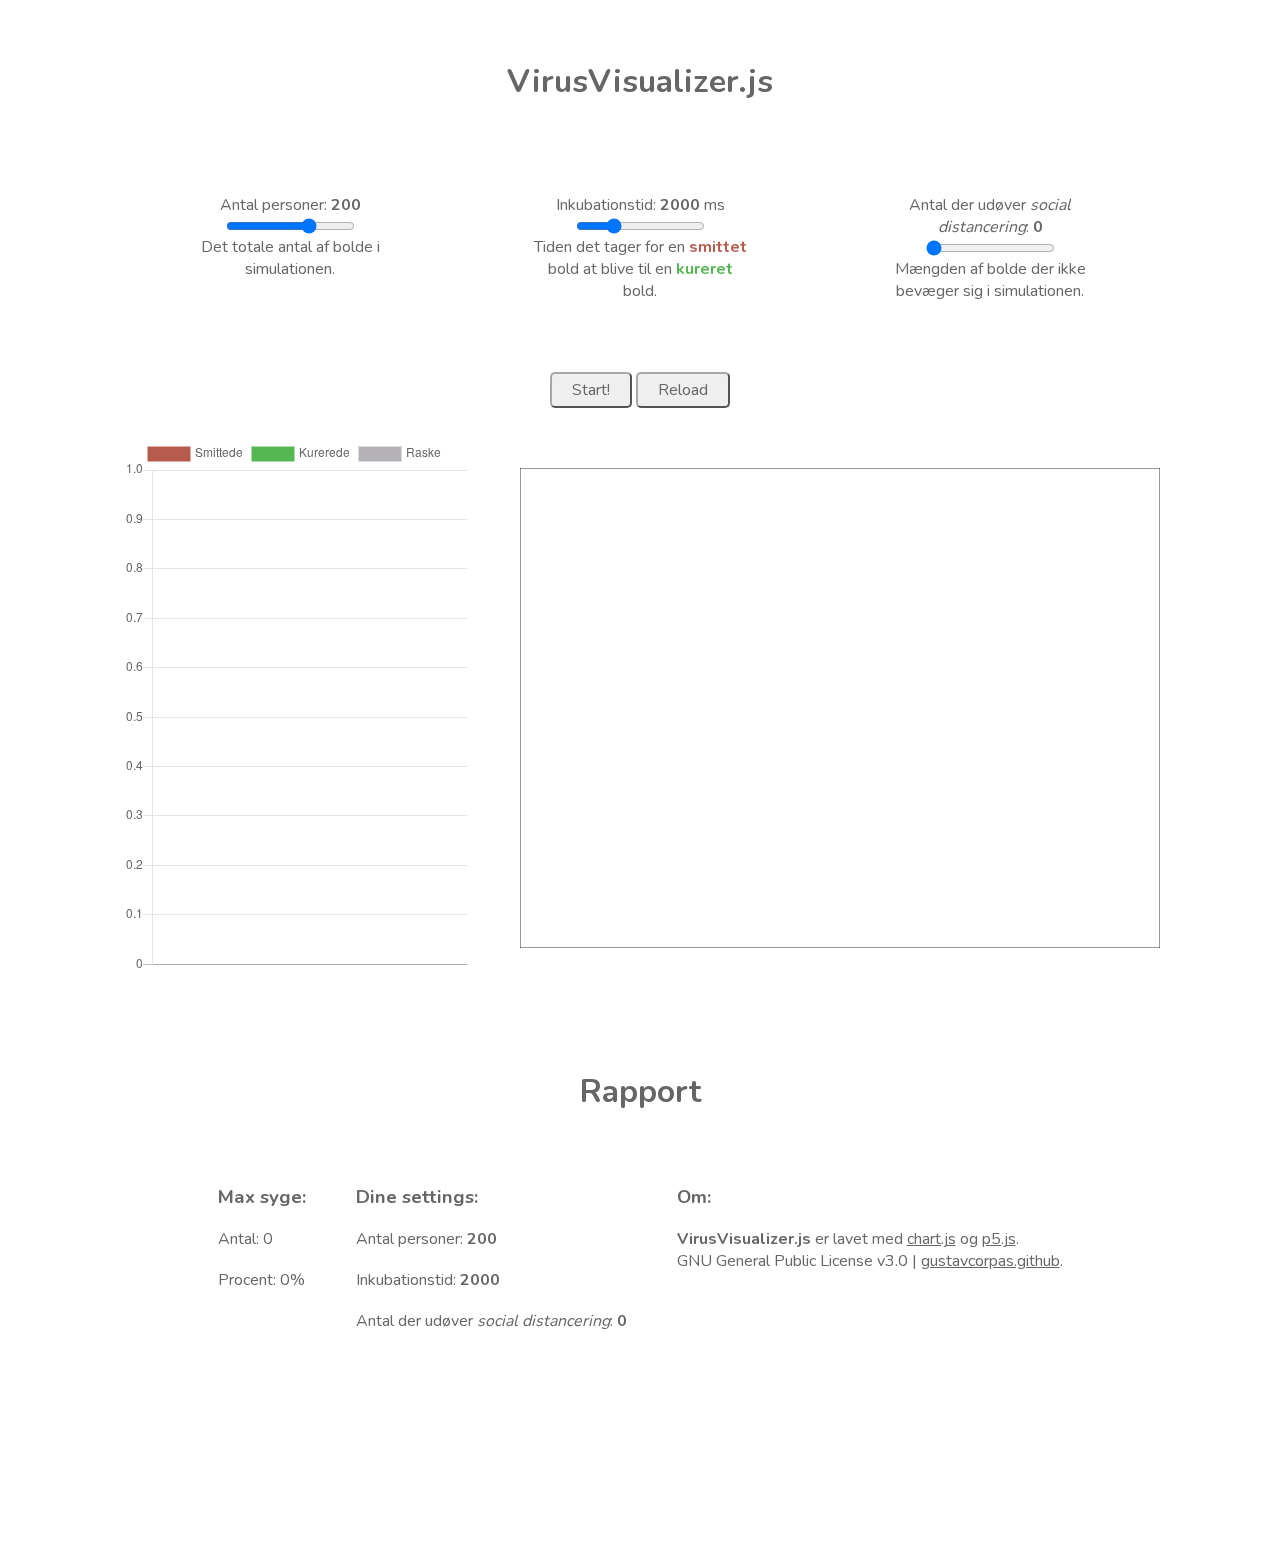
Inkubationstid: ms (640, 205)
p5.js (999, 1239)
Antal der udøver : (990, 216)
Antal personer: (290, 205)
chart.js (931, 1239)
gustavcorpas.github (990, 1261)
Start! (591, 390)
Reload (683, 390)
